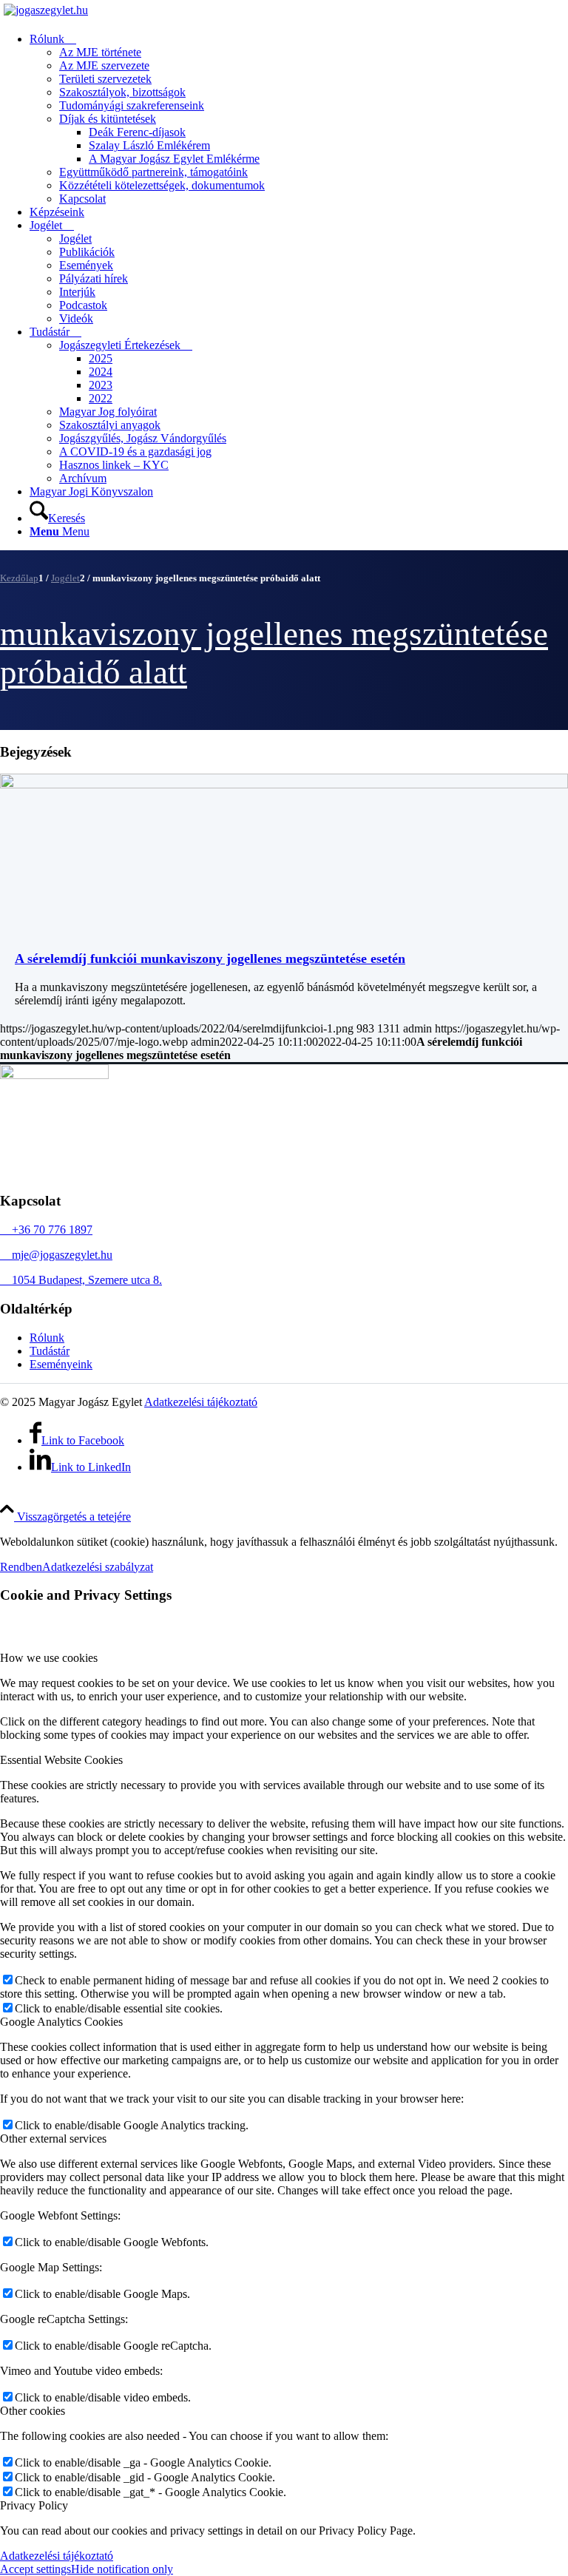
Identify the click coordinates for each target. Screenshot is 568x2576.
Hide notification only (122, 2569)
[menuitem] (299, 119)
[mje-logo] (46, 10)
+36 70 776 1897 (46, 1230)
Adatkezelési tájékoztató (201, 1402)
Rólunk (47, 1338)
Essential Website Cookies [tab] (61, 1760)
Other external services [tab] (53, 2139)
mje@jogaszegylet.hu (56, 1255)
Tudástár (50, 1351)
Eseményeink (61, 1364)
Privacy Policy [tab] (34, 2505)
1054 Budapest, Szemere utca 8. (81, 1280)
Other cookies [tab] (33, 2411)
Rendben (21, 1567)
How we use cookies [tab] (49, 1658)
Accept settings (35, 2569)
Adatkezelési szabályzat (98, 1567)
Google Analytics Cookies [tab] (61, 2022)
